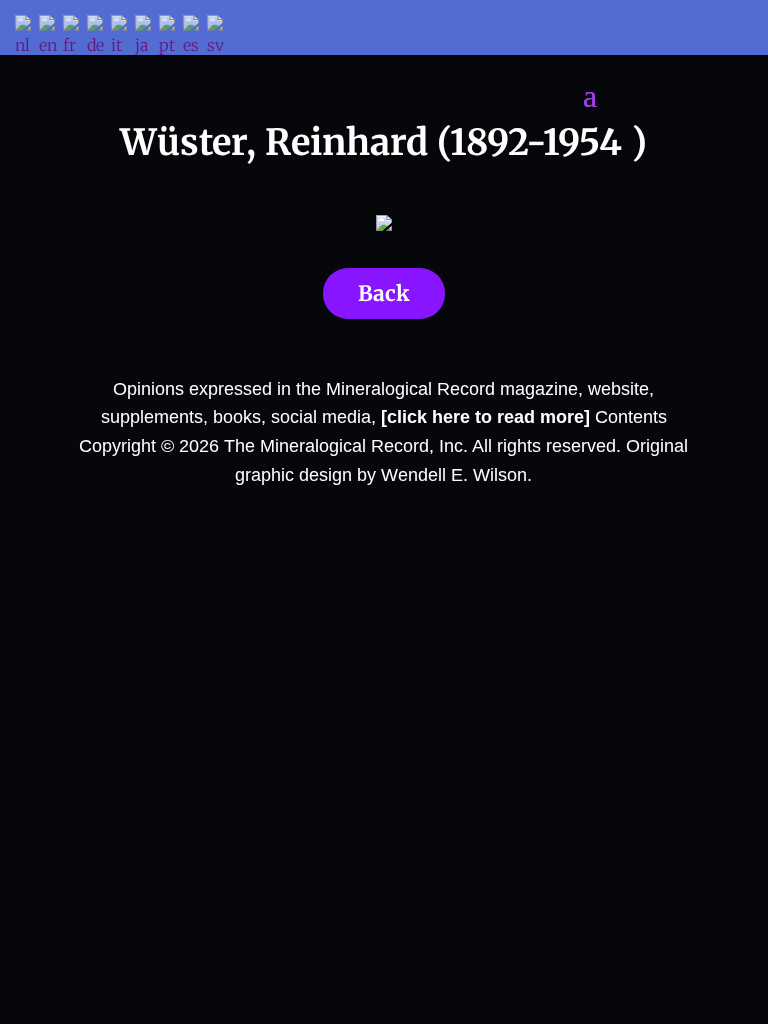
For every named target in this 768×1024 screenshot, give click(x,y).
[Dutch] (27, 37)
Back (384, 293)
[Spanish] (195, 37)
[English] (51, 37)
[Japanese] (147, 37)
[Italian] (123, 37)
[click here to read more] (488, 417)
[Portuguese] (171, 37)
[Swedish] (219, 37)
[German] (99, 37)
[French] (75, 37)
